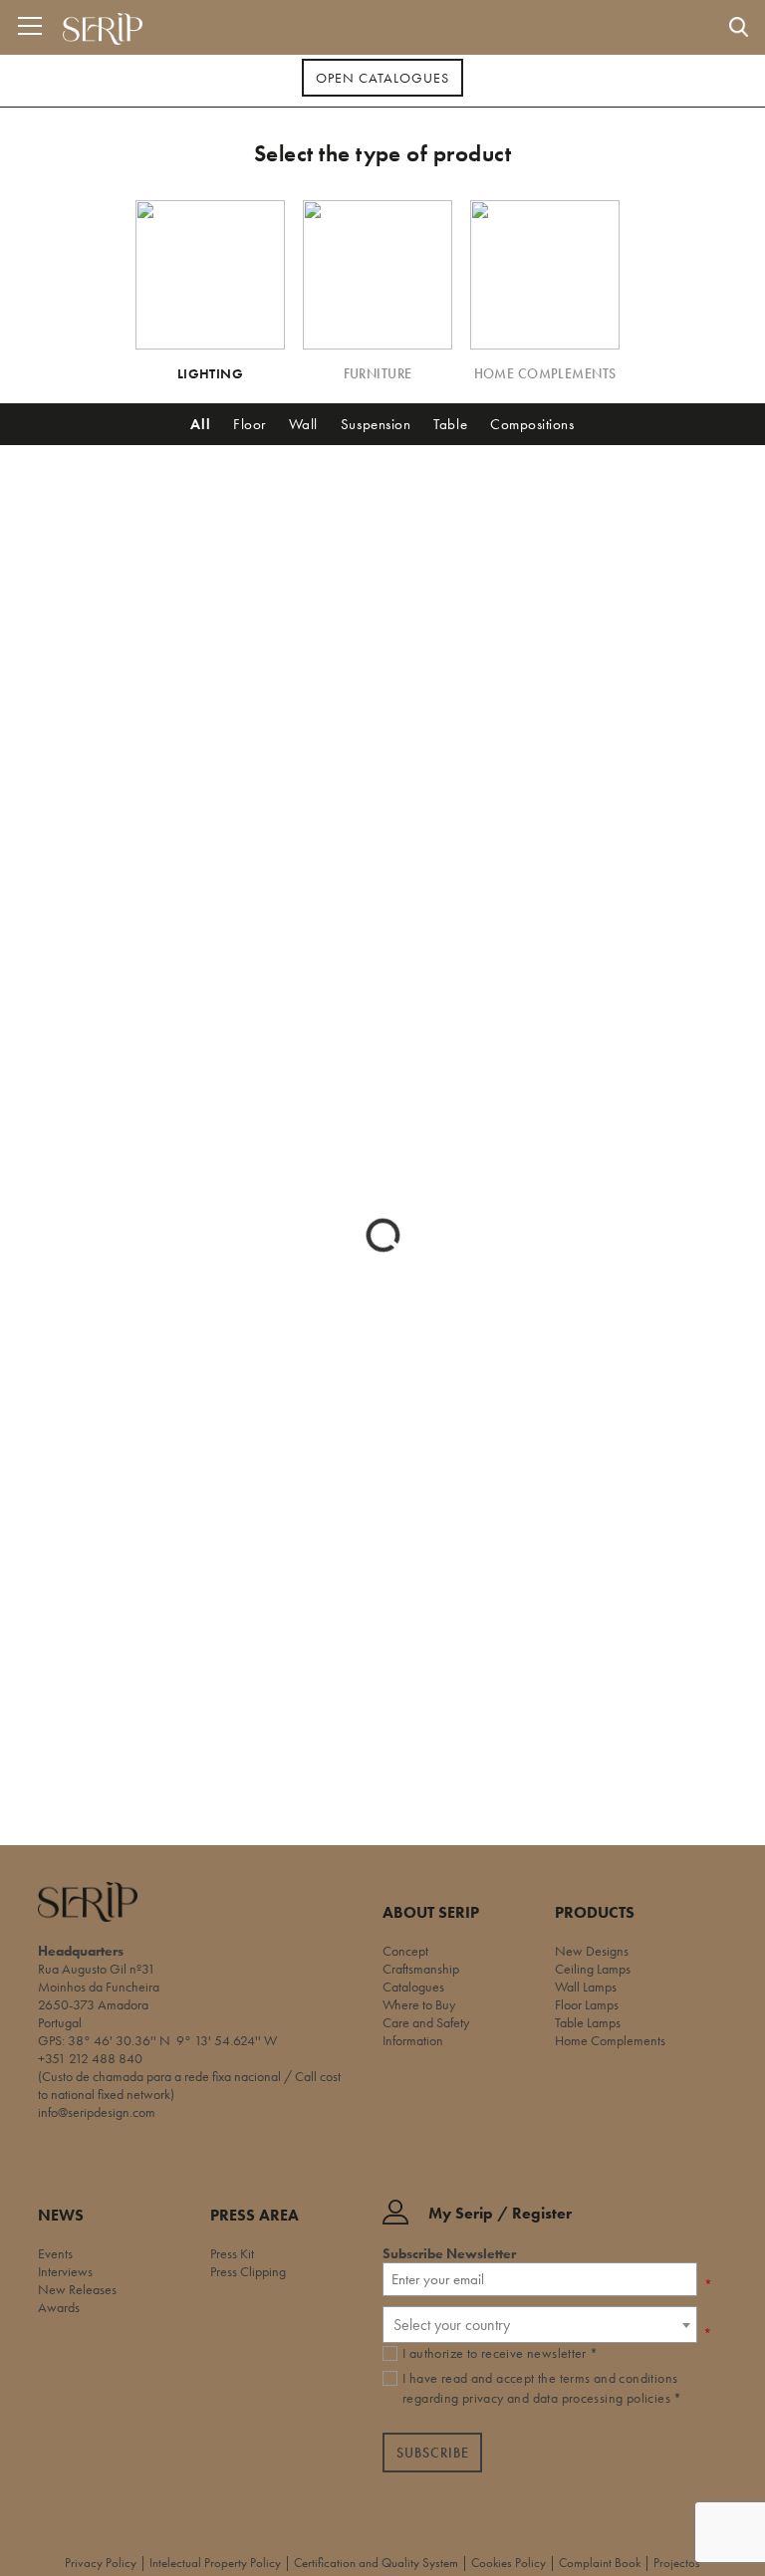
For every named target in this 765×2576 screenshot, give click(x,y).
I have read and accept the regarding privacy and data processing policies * (542, 2388)
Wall (303, 424)
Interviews (65, 2271)
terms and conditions (619, 2378)
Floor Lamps (587, 2004)
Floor (250, 424)
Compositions (532, 424)
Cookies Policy (509, 2563)
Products (595, 1913)
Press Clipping (248, 2271)
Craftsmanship (421, 1969)
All (200, 424)
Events (55, 2253)
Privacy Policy (101, 2563)
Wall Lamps (586, 1987)
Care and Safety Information (426, 2031)
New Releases (77, 2289)
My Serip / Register (500, 2214)
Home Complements (610, 2040)
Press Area (255, 2216)
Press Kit (232, 2253)
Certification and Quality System (376, 2563)
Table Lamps (588, 2022)
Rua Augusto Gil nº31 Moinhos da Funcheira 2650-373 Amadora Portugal (99, 1995)
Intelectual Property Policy (215, 2563)
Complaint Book (600, 2563)
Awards (59, 2307)
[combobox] (540, 2325)
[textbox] (540, 2325)
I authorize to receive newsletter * (501, 2353)
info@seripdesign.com (97, 2112)
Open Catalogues (382, 78)
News (61, 2216)
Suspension (376, 424)
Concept (405, 1951)
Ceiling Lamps (593, 1969)
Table (450, 424)
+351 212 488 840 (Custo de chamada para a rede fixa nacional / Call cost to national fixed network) (189, 2076)
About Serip (431, 1913)
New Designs (592, 1951)
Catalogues (413, 1987)
